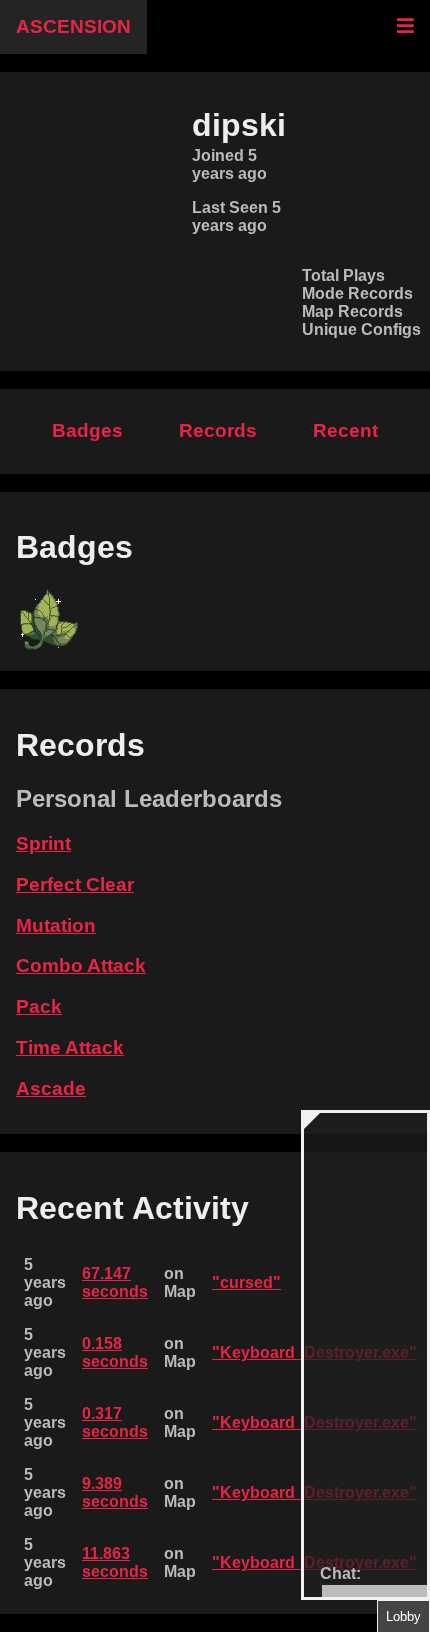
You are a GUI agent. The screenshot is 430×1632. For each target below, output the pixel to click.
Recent (345, 430)
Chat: (340, 1573)
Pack (39, 1006)
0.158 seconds (115, 1352)
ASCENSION (73, 26)
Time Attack (70, 1047)
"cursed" (246, 1282)
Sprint (43, 843)
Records (218, 430)
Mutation (56, 925)
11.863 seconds (115, 1562)
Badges (87, 430)
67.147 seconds (115, 1282)
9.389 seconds (115, 1492)
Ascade (51, 1088)
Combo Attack (81, 965)
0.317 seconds (115, 1422)
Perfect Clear (75, 884)
